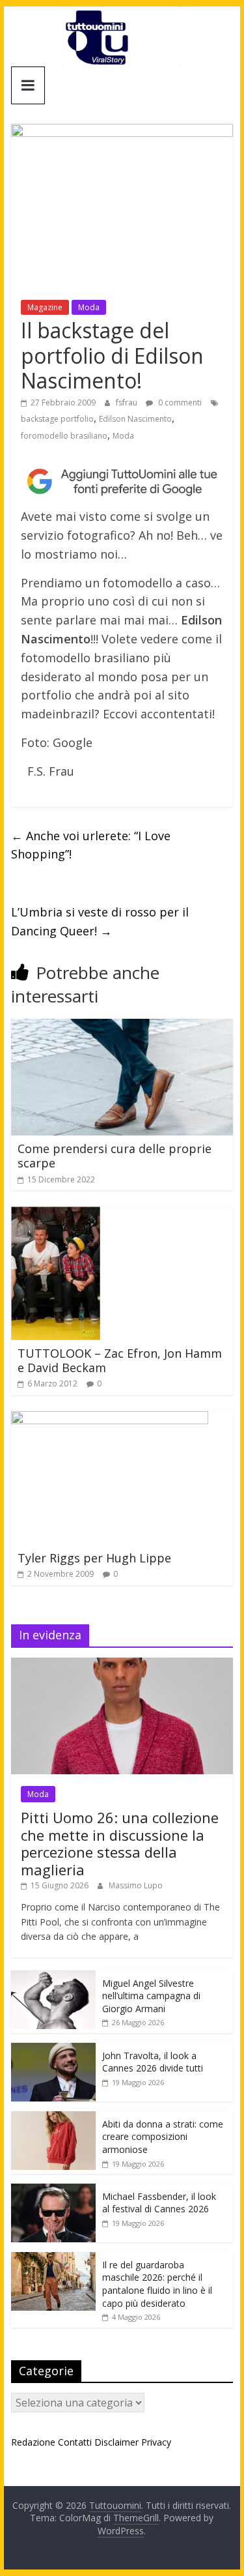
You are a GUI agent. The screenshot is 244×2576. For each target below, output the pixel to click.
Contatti (75, 2442)
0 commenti (179, 402)
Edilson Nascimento (135, 419)
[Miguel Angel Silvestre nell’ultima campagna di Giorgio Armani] (53, 1977)
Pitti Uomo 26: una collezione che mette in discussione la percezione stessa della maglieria (120, 1843)
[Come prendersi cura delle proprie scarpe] (122, 1027)
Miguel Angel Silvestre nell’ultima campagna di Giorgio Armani (151, 1996)
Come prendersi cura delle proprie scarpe (115, 1156)
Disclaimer (116, 2442)
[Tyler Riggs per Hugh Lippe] (110, 1419)
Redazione (33, 2442)
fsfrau (128, 402)
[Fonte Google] (122, 482)
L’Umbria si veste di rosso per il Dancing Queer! (100, 921)
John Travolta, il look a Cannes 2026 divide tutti (153, 2062)
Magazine (45, 307)
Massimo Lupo (136, 1885)
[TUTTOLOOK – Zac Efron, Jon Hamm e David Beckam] (56, 1214)
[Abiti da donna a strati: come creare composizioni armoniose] (53, 2118)
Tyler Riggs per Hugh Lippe (94, 1558)
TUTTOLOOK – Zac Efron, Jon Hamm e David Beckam (120, 1360)
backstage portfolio (57, 419)
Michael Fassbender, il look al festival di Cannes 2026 (159, 2203)
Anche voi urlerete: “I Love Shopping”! (91, 845)
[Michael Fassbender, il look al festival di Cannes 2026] (53, 2190)
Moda (89, 307)
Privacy (156, 2442)
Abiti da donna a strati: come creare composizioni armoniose (163, 2137)
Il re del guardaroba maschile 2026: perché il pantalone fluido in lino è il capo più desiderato (157, 2284)
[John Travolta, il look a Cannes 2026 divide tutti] (53, 2050)
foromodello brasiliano (64, 436)
